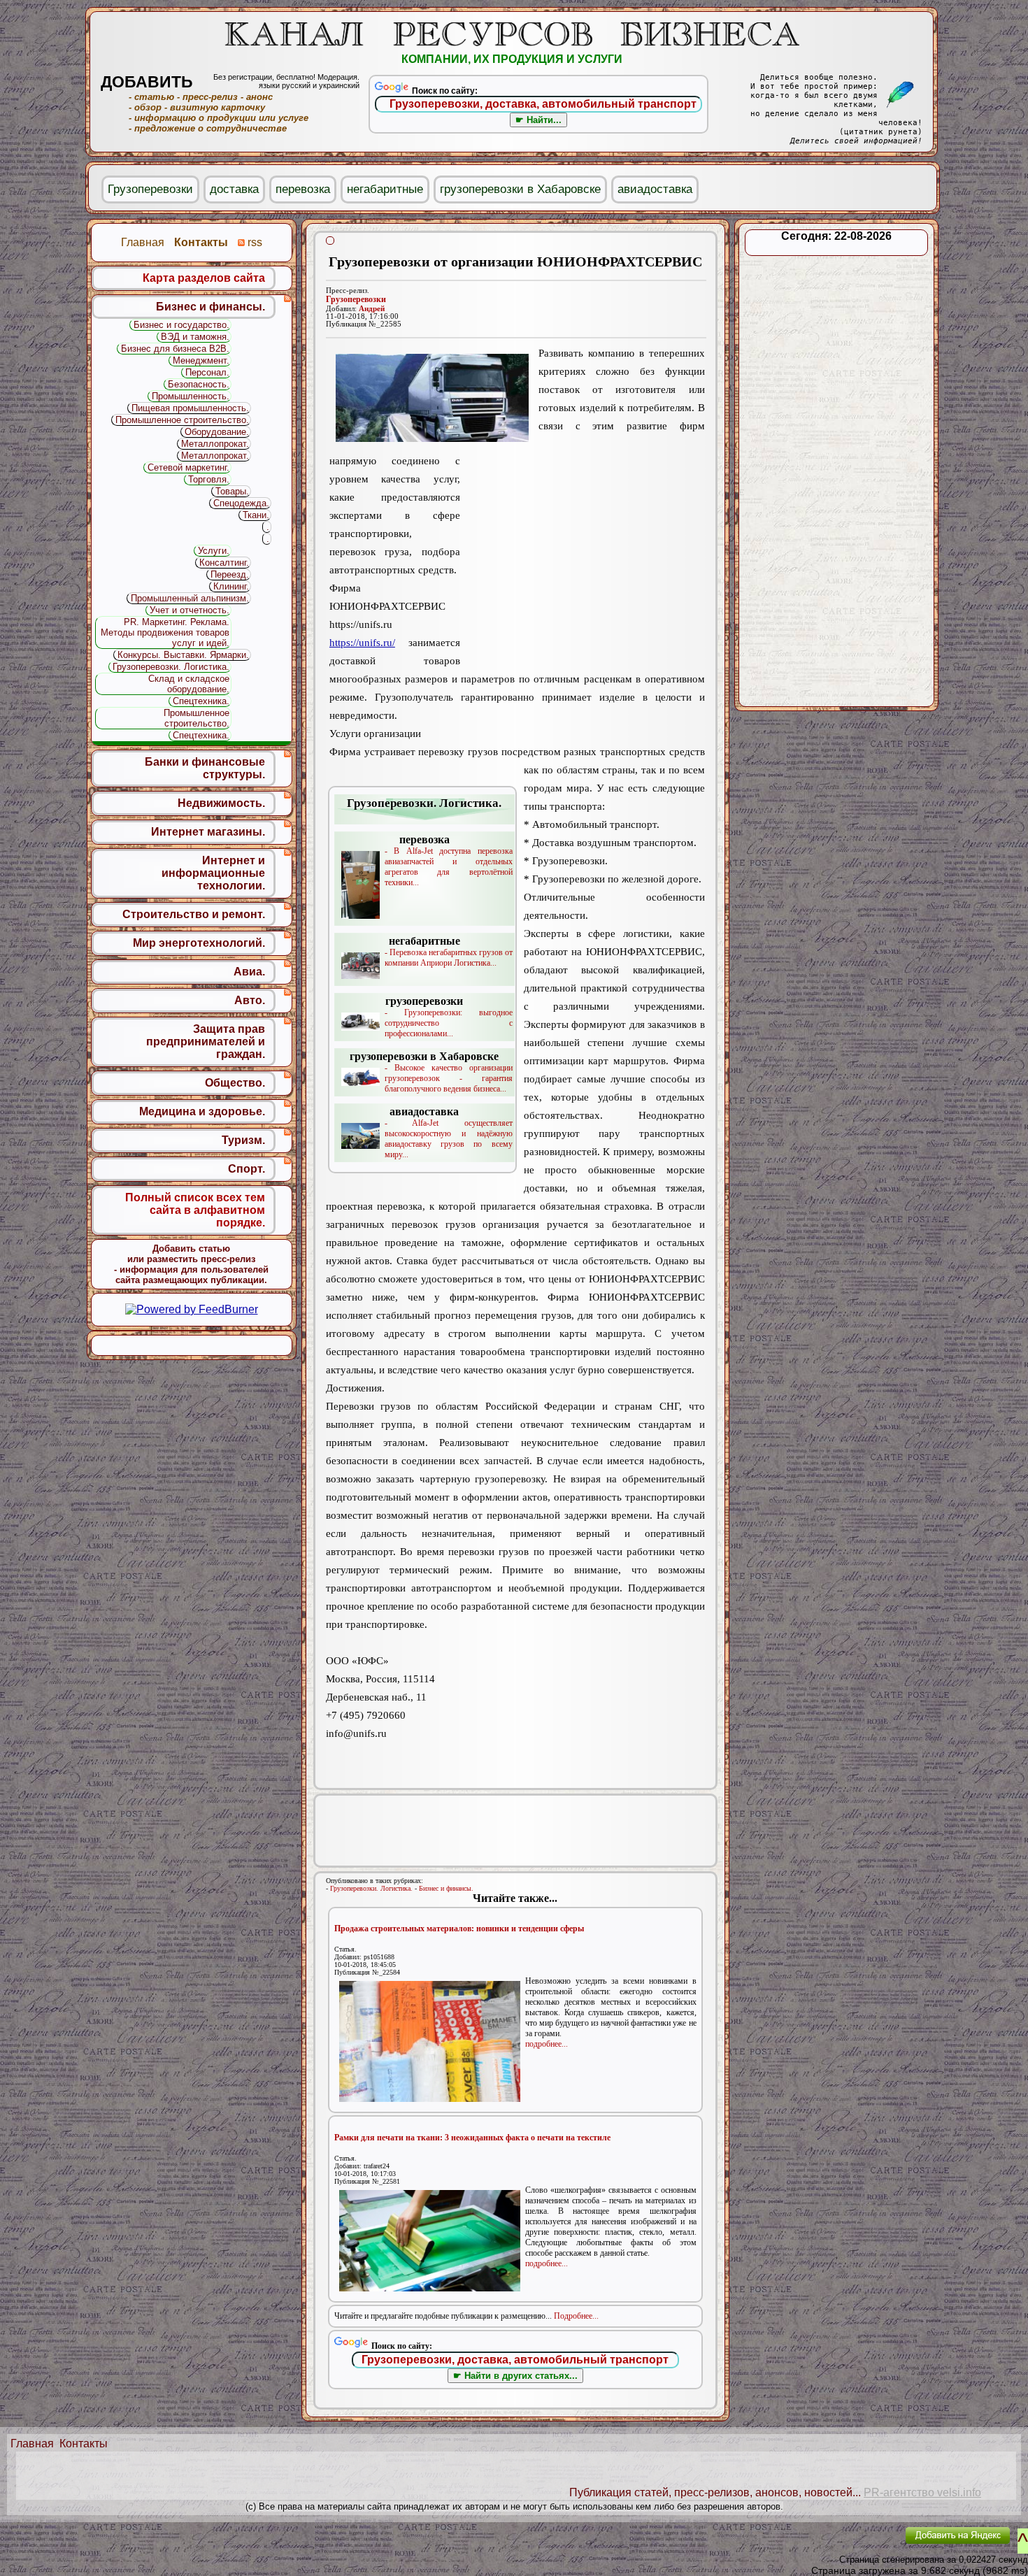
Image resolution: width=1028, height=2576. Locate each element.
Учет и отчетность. (190, 610)
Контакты (84, 2443)
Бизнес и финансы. (446, 1888)
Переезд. (230, 574)
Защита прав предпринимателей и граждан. (206, 1042)
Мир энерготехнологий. (199, 943)
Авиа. (249, 972)
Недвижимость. (221, 803)
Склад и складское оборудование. (189, 684)
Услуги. (214, 551)
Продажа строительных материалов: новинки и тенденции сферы (459, 1929)
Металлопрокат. (215, 444)
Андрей (372, 309)
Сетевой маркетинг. (188, 467)
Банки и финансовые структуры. (205, 768)
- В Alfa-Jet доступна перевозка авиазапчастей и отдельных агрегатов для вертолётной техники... (449, 860)
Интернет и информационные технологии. (213, 873)
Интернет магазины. (208, 832)
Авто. (250, 1000)
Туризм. (243, 1140)
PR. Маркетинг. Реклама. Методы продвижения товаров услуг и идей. (165, 632)
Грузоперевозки (356, 299)
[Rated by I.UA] (862, 2545)
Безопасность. (199, 384)
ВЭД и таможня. (195, 337)
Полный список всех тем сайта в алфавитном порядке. (195, 1210)
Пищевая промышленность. (190, 408)
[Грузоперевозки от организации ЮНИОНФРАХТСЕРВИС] (432, 398)
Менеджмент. (201, 360)
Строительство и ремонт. (194, 914)
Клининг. (231, 586)
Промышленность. (191, 396)
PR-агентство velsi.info (922, 2492)
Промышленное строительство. (182, 420)
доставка (234, 189)
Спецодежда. (241, 503)
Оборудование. (217, 432)
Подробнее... (576, 2316)
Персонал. (207, 372)
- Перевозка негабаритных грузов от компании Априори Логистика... (449, 951)
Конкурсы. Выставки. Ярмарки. (183, 655)
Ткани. (256, 515)
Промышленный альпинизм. (190, 598)
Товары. (232, 491)
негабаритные (385, 189)
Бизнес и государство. (181, 325)
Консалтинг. (224, 563)
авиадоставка (655, 189)
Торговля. (209, 479)
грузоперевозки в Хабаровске (520, 189)
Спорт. (247, 1169)
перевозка (303, 189)
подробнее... (547, 2044)
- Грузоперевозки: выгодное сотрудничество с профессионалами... (449, 1017)
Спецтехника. (201, 701)
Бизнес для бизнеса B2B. (175, 349)
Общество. (235, 1083)
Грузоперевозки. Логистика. (371, 1888)
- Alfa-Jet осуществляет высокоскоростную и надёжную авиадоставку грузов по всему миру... (449, 1132)
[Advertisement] (583, 560)
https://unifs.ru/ (362, 643)
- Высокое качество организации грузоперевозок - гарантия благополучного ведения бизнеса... (431, 1072)
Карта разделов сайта (204, 278)
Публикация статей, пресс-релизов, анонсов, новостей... (715, 2492)
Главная (32, 2443)
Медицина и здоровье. (202, 1111)
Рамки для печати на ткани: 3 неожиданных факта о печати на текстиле (472, 2138)
